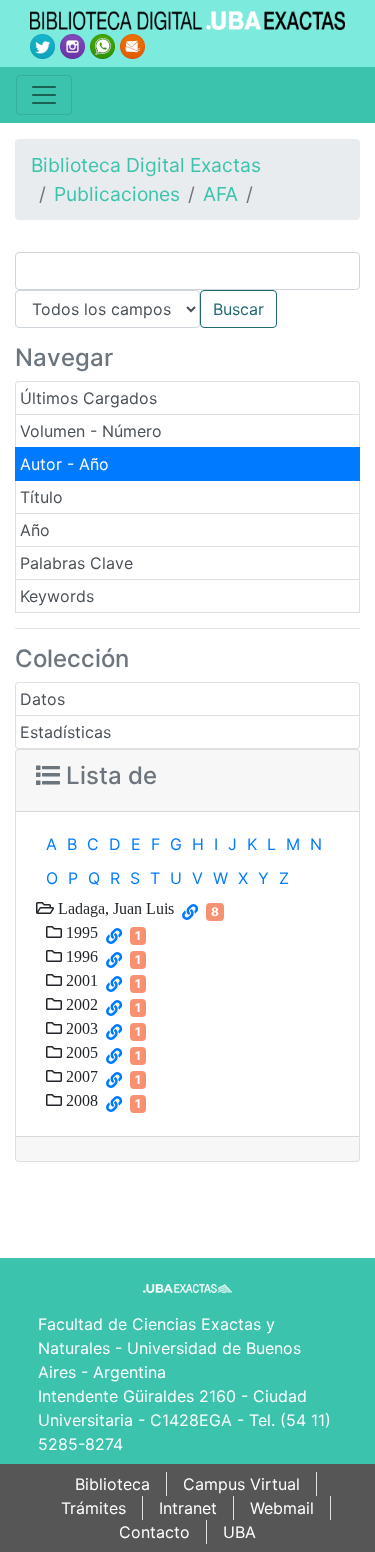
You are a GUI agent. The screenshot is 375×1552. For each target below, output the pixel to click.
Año (35, 530)
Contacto (154, 1532)
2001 (80, 980)
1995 (80, 932)
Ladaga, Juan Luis (114, 908)
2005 (80, 1052)
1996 (80, 956)
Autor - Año (64, 464)
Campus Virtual (241, 1484)
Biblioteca (112, 1484)
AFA (220, 194)
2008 (80, 1100)
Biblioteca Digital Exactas (146, 165)
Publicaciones (117, 194)
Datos (42, 699)
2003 (80, 1028)
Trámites (93, 1508)
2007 (80, 1076)
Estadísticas (65, 732)
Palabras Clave (76, 563)
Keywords (57, 596)
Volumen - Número (91, 431)
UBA (239, 1532)
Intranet (188, 1508)
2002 (80, 1004)
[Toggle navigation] (44, 95)
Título (41, 497)
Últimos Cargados (88, 398)
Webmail (282, 1508)
